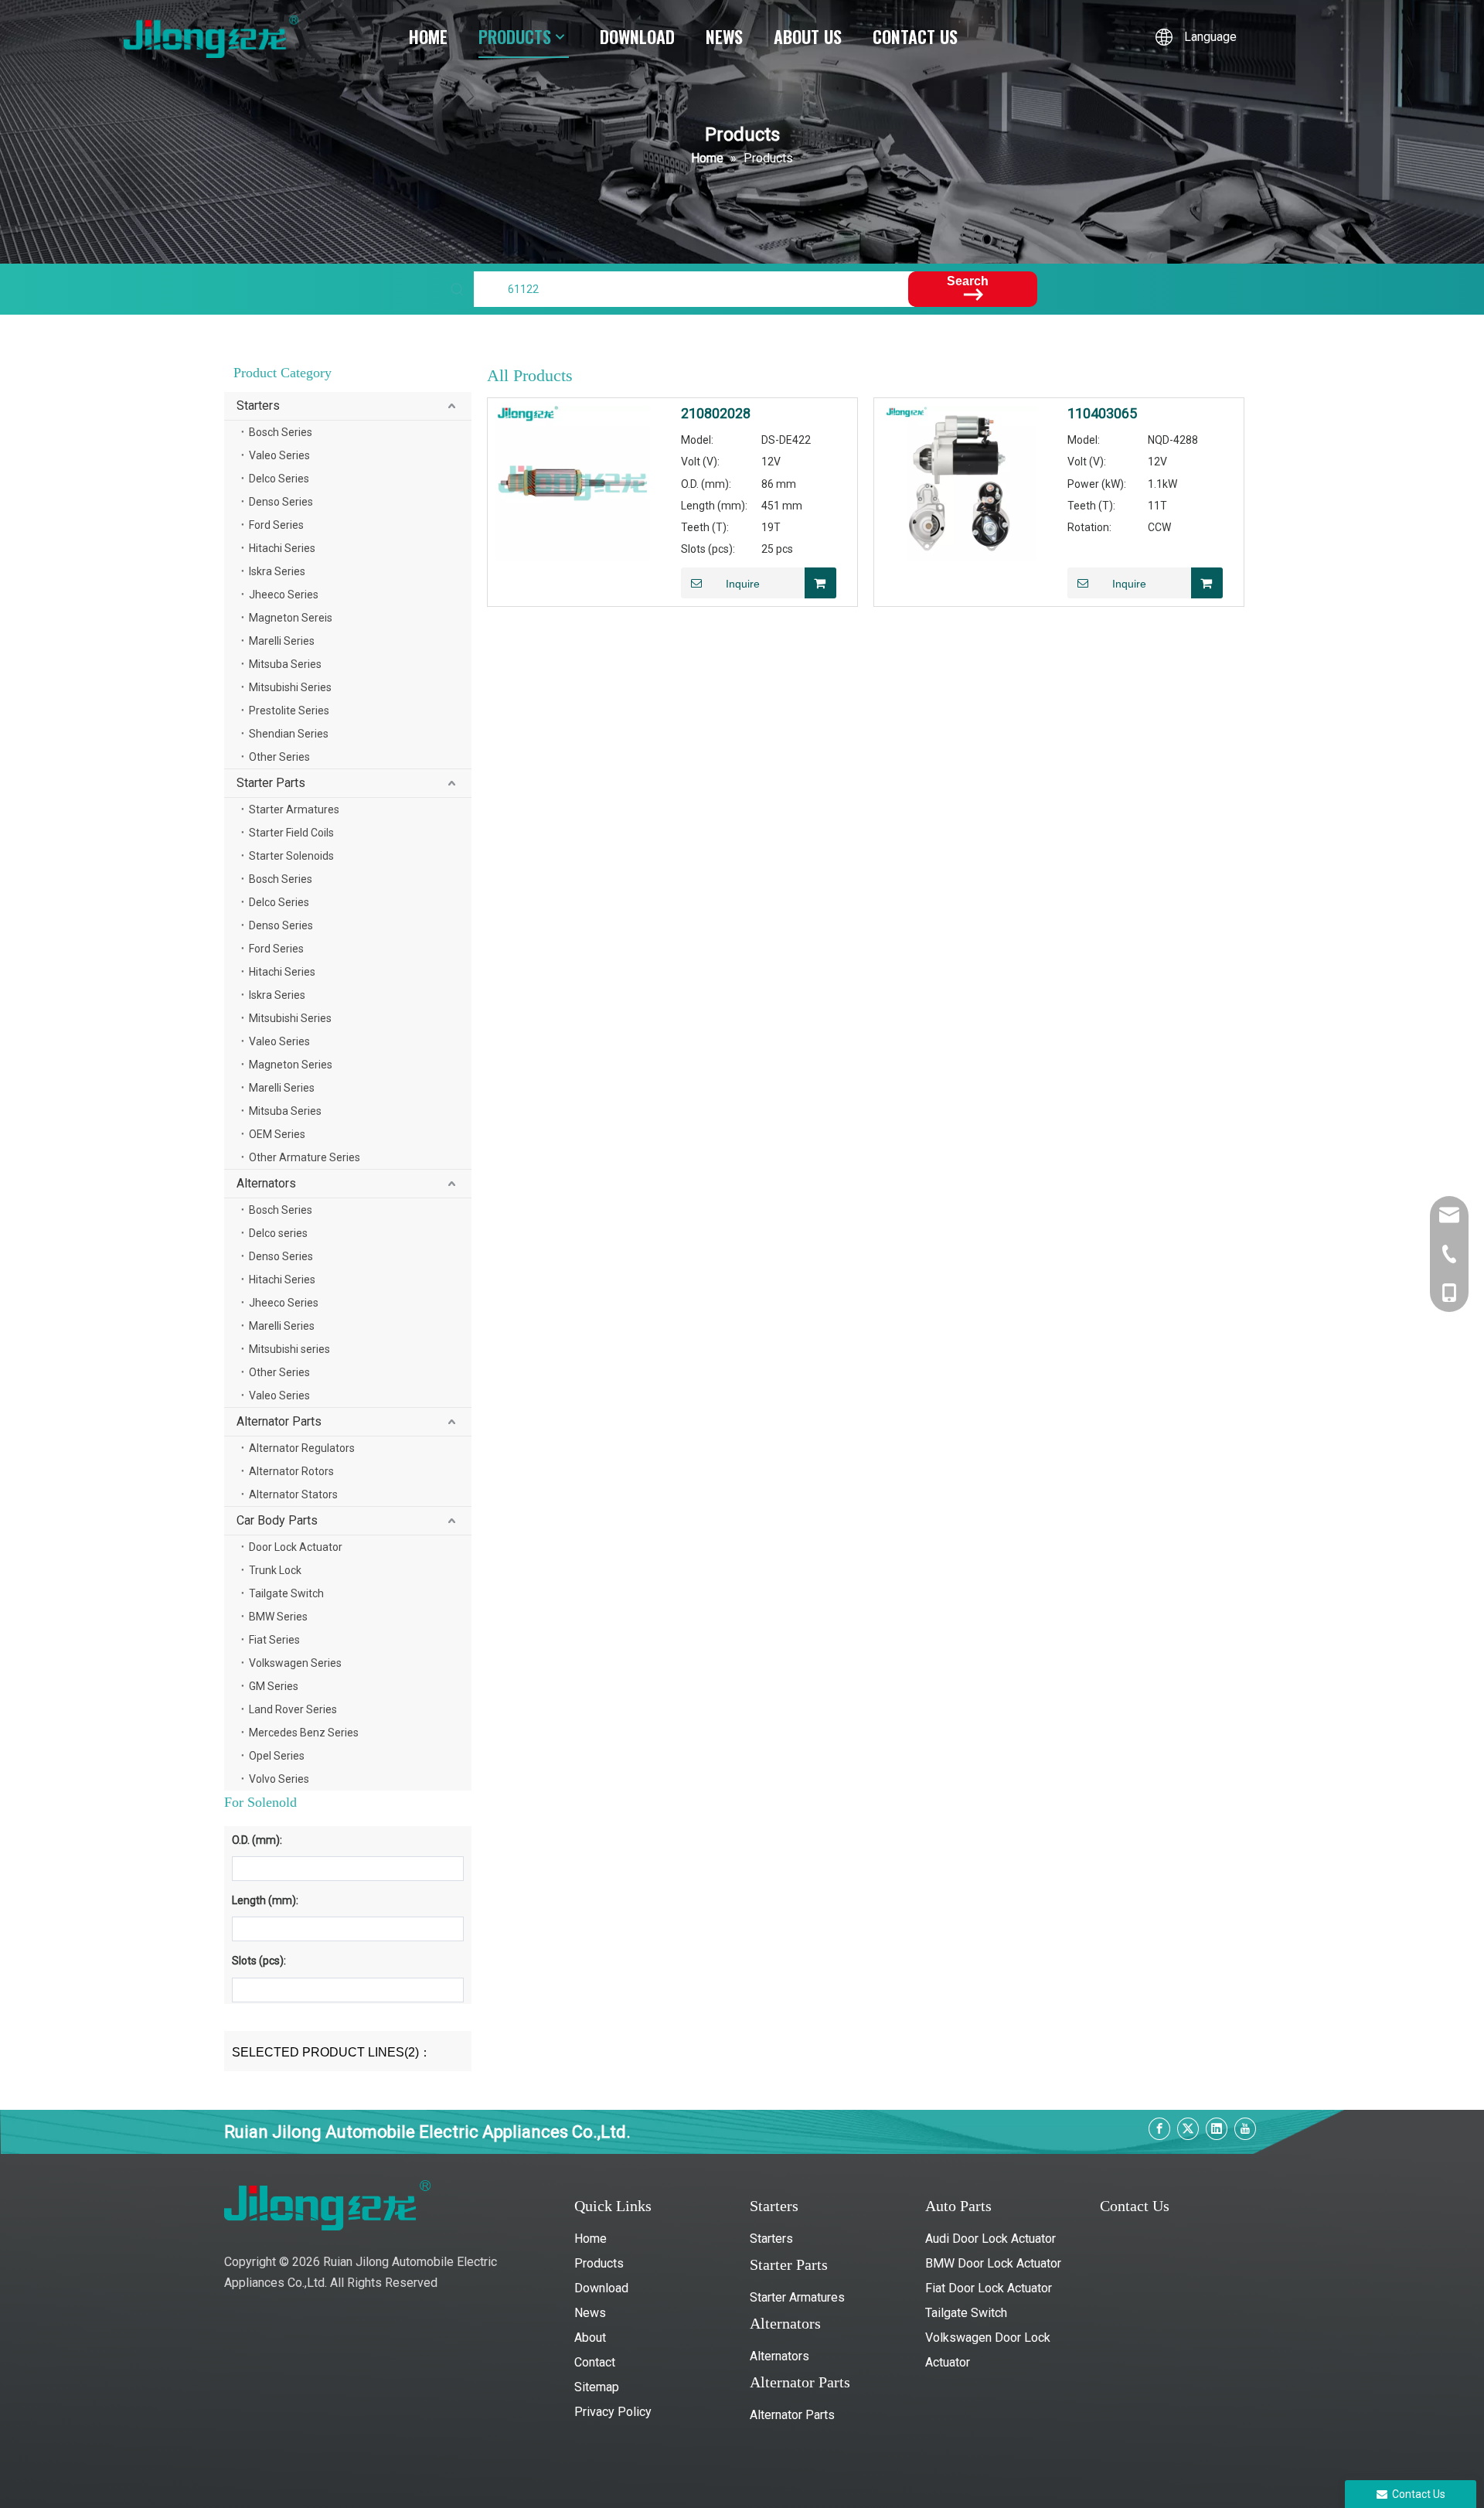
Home (591, 2239)
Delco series (278, 1233)
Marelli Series (282, 641)
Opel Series (277, 1756)
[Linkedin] (1217, 2129)
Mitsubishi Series (290, 687)
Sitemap (597, 2387)
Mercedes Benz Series (304, 1733)
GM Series (274, 1686)
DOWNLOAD (637, 36)
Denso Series (281, 502)
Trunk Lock (275, 1570)
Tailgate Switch (286, 1593)
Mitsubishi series (289, 1349)
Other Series (279, 757)
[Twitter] (1188, 2129)
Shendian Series (289, 734)
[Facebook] (1159, 2129)
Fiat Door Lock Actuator (989, 2288)
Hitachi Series (282, 548)
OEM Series (277, 1134)
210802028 (716, 414)
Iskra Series (277, 571)
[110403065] (959, 482)
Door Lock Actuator (296, 1547)
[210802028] (573, 482)
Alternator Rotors (291, 1471)
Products (599, 2263)
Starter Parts (271, 783)
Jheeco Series (284, 595)
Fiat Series (274, 1640)
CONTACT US (915, 36)
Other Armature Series (305, 1157)
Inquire (743, 584)
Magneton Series (291, 1065)
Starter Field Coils (291, 833)
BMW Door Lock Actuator (993, 2263)
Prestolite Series (289, 710)
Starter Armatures (294, 809)
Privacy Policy (613, 2412)
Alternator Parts (279, 1421)
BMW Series (278, 1617)
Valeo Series (279, 455)
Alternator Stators (293, 1494)
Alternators (266, 1183)
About (590, 2338)
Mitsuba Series (285, 664)
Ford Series (276, 525)
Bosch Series (281, 432)
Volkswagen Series (295, 1663)
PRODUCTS (515, 36)
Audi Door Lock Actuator (990, 2239)
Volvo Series (279, 1779)
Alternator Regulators (302, 1448)
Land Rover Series (293, 1709)
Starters (258, 406)
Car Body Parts (277, 1520)
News (590, 2313)
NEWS (724, 36)
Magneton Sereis (291, 618)
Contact (595, 2362)
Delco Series (279, 479)
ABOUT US (808, 36)
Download (601, 2288)
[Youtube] (1245, 2129)
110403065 (1102, 414)
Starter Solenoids (291, 856)
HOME (428, 36)
